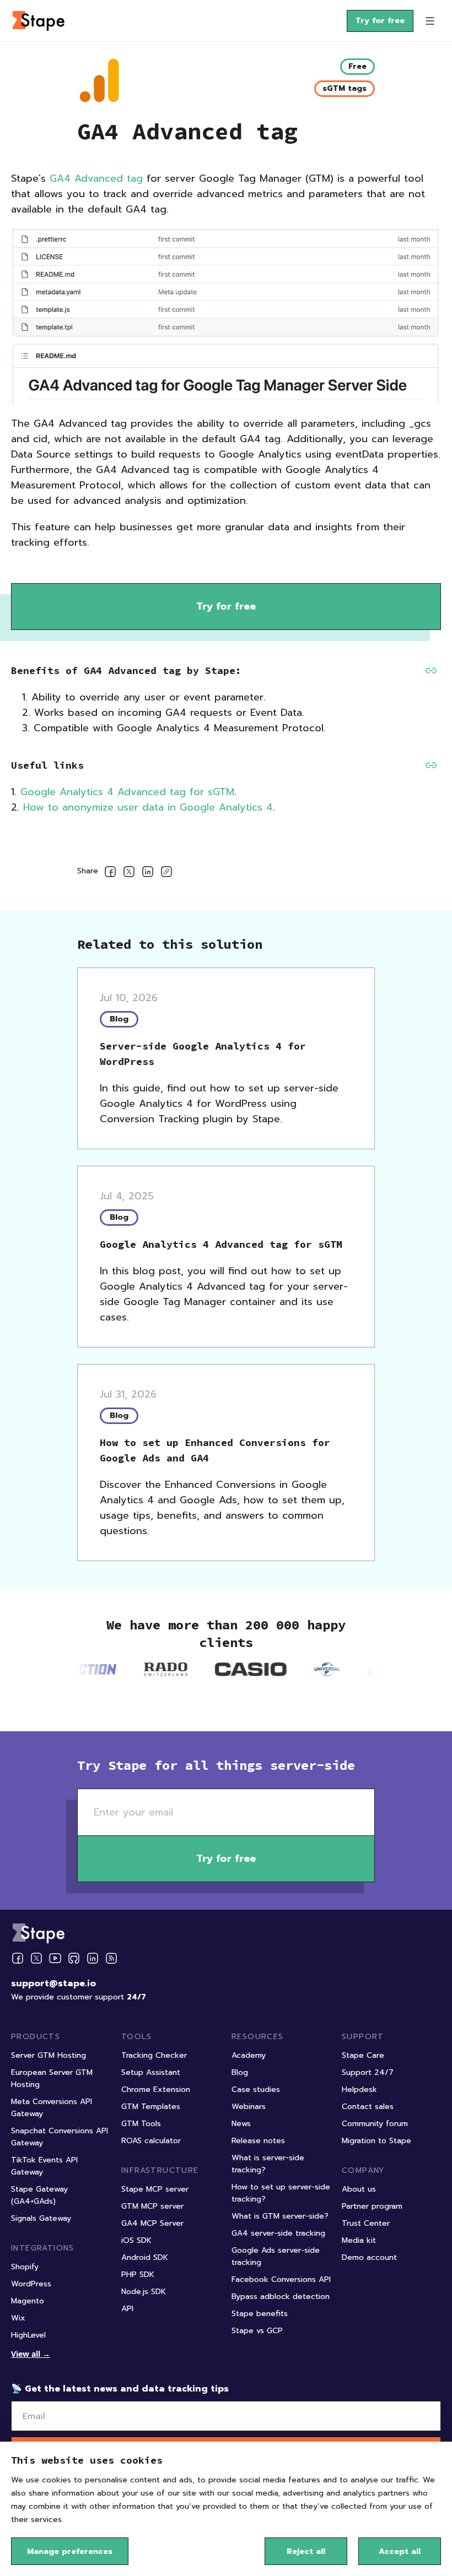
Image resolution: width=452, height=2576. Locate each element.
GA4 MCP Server (152, 2223)
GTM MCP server (152, 2206)
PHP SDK (138, 2275)
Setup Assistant (151, 2072)
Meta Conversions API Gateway (52, 2108)
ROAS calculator (151, 2141)
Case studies (256, 2089)
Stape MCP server (155, 2189)
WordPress (31, 2284)
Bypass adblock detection (281, 2297)
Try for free (380, 21)
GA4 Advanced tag (96, 178)
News (241, 2124)
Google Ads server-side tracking (276, 2256)
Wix (18, 2318)
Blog (240, 2072)
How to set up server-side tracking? (281, 2193)
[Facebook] (18, 1958)
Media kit (359, 2240)
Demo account (369, 2257)
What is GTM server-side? (280, 2216)
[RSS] (111, 1958)
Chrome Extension (156, 2089)
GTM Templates (151, 2107)
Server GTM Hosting (49, 2055)
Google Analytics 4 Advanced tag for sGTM (127, 792)
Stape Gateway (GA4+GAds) (39, 2195)
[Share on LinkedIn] (148, 874)
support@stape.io (53, 1983)
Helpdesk (359, 2089)
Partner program (372, 2206)
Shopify (25, 2267)
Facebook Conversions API (281, 2279)
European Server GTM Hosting (52, 2078)
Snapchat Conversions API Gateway (60, 2137)
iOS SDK (136, 2240)
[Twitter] (36, 1958)
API (127, 2309)
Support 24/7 (368, 2072)
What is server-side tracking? (268, 2164)
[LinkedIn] (93, 1958)
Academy (249, 2055)
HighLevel (28, 2335)
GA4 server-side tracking (278, 2233)
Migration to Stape (376, 2141)
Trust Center (366, 2223)
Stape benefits (260, 2314)
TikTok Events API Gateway (44, 2166)
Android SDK (145, 2257)
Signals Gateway (41, 2218)
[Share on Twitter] (129, 874)
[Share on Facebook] (110, 874)
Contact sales (368, 2107)
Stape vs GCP (257, 2331)
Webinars (249, 2107)
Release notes (258, 2141)
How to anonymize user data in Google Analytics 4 (148, 807)
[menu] (430, 21)
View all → (31, 2354)
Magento (28, 2301)
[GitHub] (74, 1958)
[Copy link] (166, 874)
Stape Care (363, 2055)
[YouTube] (55, 1958)
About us (359, 2189)
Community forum (375, 2124)
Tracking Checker (154, 2055)
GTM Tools (141, 2124)
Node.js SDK (144, 2292)
